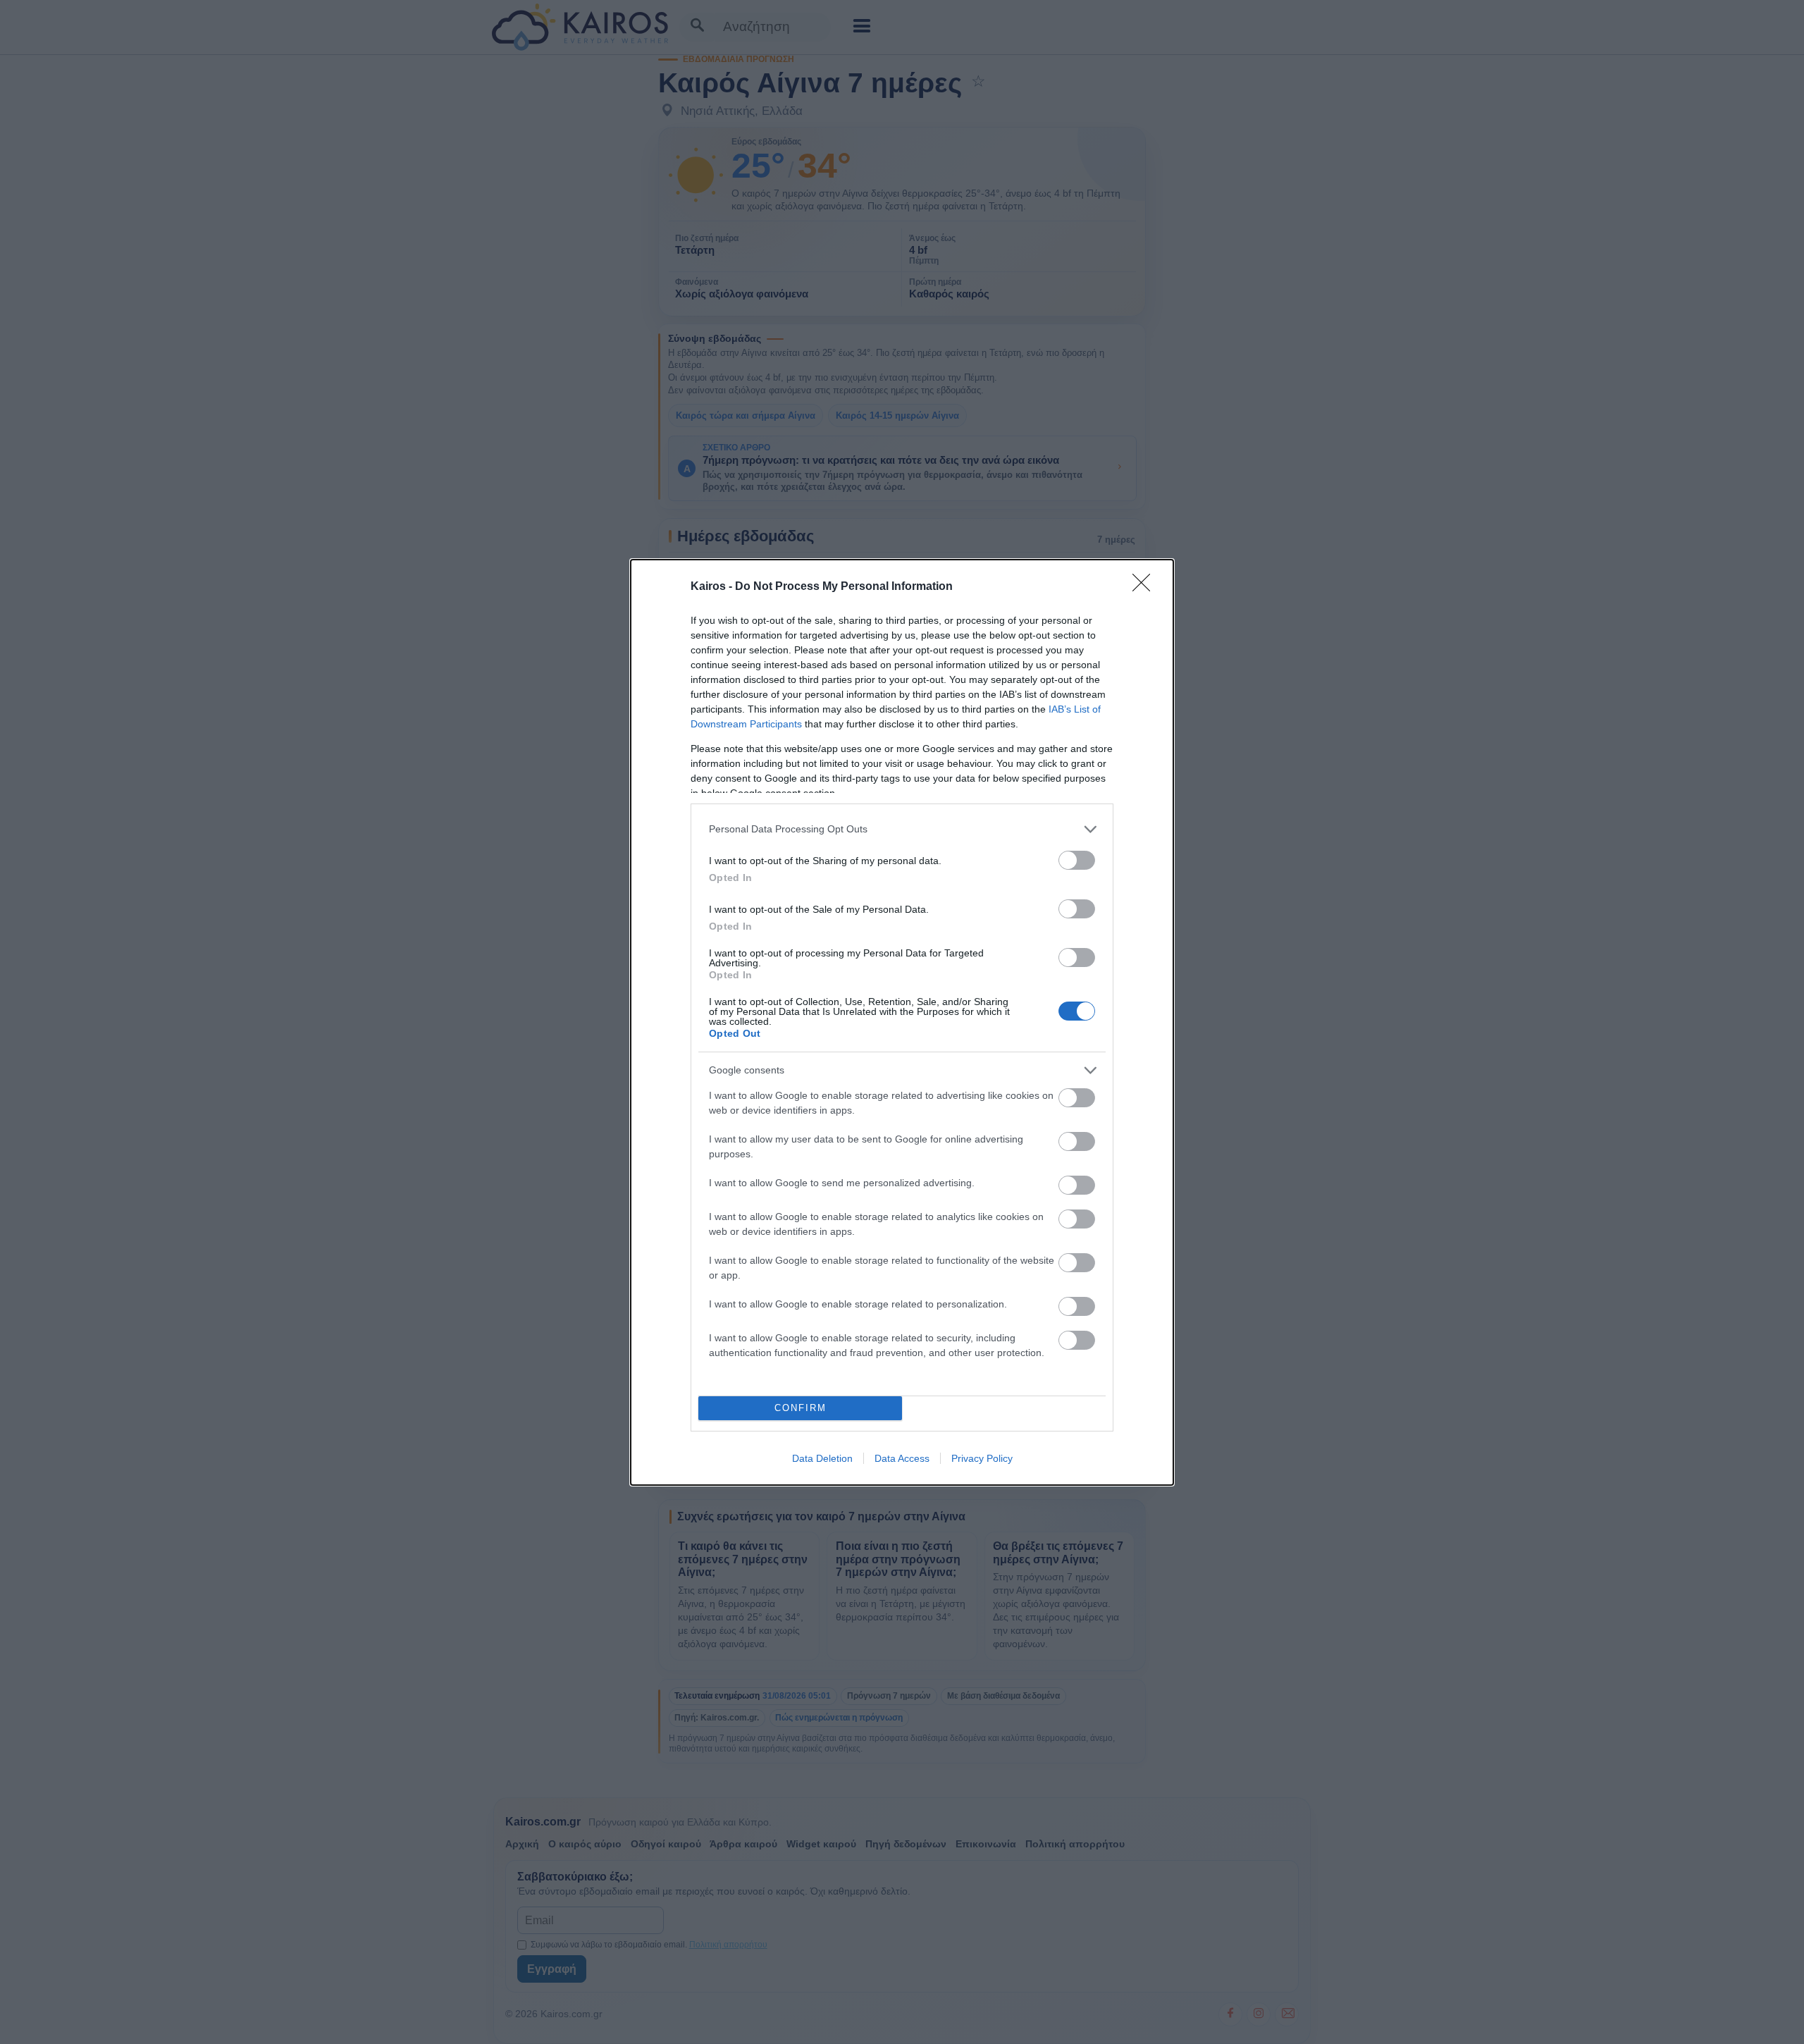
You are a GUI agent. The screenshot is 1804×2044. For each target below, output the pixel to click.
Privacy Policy (982, 1458)
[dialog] (902, 1022)
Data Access (902, 1458)
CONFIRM (801, 1408)
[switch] (1077, 860)
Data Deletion (822, 1458)
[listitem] (902, 829)
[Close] (1146, 587)
